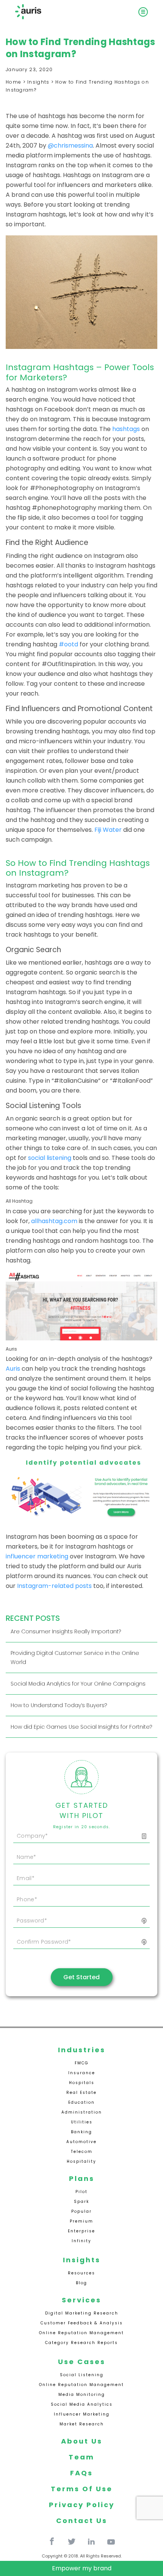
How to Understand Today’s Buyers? (59, 1705)
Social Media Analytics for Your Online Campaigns (78, 1684)
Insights (38, 82)
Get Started (81, 1977)
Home (13, 82)
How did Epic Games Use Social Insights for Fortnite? (81, 1727)
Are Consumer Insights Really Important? (66, 1631)
